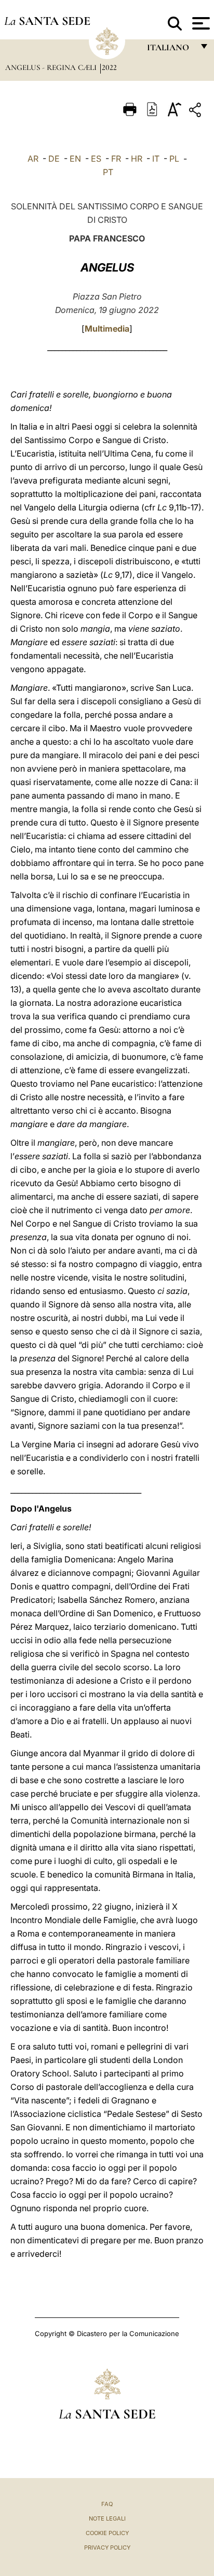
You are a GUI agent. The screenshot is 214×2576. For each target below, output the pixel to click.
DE (54, 159)
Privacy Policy (107, 2547)
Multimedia (107, 329)
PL (174, 159)
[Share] (196, 112)
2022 (109, 67)
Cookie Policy (107, 2533)
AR (33, 159)
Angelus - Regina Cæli (52, 67)
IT (156, 159)
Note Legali (107, 2518)
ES (96, 159)
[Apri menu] (200, 23)
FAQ (107, 2504)
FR (116, 159)
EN (75, 159)
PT (108, 172)
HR (137, 159)
